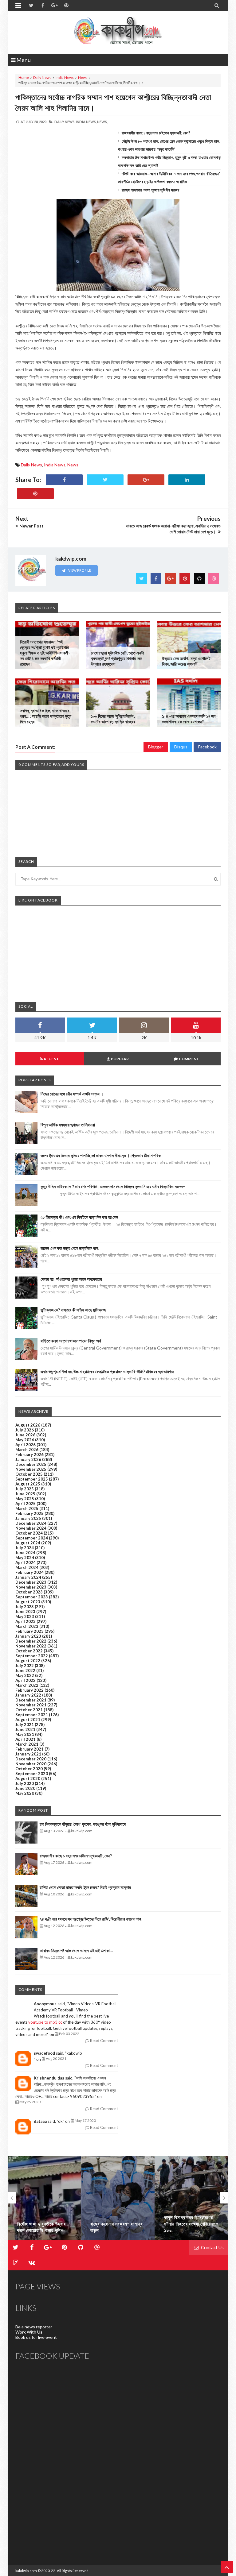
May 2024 (25, 1558)
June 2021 (25, 1729)
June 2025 (25, 1494)
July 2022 (25, 1666)
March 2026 (27, 1450)
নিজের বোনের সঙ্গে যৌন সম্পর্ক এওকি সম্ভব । (72, 1094)
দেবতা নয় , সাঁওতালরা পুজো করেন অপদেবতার (71, 1279)
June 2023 (25, 1612)
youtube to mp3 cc (45, 2022)
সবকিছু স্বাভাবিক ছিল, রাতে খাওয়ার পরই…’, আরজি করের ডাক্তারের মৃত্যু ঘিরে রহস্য (46, 716)
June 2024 (25, 1553)
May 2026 (25, 1440)
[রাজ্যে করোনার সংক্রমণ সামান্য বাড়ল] (44, 2198)
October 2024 (29, 1533)
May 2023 (25, 1616)
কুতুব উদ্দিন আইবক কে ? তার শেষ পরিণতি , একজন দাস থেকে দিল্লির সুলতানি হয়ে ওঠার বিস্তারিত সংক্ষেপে (113, 1186)
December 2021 (31, 1700)
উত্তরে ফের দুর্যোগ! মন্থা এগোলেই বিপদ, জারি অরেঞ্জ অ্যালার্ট (186, 661)
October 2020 (29, 1769)
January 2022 (28, 1695)
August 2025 (28, 1484)
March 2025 (27, 1508)
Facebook (207, 747)
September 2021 (32, 1715)
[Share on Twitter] (105, 480)
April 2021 (26, 1739)
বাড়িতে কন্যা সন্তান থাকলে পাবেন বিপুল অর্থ (71, 1341)
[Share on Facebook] (64, 480)
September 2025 (32, 1479)
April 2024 (26, 1562)
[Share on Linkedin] (187, 480)
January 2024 (28, 1577)
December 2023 (31, 1582)
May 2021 (25, 1734)
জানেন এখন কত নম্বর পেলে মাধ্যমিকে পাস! (70, 1248)
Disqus (181, 747)
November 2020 (31, 1764)
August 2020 (28, 1778)
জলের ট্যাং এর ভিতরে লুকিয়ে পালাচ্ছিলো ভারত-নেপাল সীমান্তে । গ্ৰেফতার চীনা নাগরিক (101, 1155)
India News (65, 77)
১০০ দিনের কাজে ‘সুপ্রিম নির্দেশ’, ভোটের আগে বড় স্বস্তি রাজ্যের (113, 719)
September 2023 (32, 1597)
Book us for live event (36, 2337)
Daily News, (65, 122)
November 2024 (31, 1528)
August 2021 (28, 1720)
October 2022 (29, 1651)
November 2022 (31, 1646)
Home (24, 77)
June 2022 (25, 1670)
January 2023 (28, 1636)
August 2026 (28, 1425)
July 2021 (25, 1724)
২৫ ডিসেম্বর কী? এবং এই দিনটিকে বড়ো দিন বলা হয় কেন (79, 1217)
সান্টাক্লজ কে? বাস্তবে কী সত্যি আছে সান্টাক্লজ (73, 1310)
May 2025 (25, 1499)
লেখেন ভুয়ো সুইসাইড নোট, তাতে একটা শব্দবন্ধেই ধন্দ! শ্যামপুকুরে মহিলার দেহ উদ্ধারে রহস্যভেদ (118, 658)
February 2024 (29, 1572)
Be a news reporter (34, 2327)
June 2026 (25, 1435)
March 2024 (27, 1567)
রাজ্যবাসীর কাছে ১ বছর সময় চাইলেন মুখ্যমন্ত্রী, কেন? (156, 133)
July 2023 (25, 1607)
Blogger (156, 747)
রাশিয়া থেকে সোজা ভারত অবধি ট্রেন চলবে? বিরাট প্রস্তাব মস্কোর (85, 1887)
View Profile (79, 570)
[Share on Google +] (146, 480)
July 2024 (25, 1548)
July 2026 (25, 1430)
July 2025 (25, 1489)
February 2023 (29, 1631)
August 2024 (28, 1543)
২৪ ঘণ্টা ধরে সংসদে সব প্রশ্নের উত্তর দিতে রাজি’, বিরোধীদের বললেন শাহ (90, 1919)
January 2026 (28, 1459)
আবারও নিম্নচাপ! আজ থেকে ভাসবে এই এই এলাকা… (76, 1950)
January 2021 (28, 1754)
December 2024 (31, 1523)
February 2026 (29, 1454)
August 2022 (28, 1661)
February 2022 (29, 1690)
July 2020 (25, 1783)
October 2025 (29, 1474)
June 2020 (25, 1788)
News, (102, 122)
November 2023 (31, 1587)
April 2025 (26, 1504)
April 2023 (26, 1621)
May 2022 (25, 1675)
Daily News (42, 77)
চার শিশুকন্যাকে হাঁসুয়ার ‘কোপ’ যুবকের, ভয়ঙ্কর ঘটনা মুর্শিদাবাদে (83, 1824)
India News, (86, 122)
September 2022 (32, 1656)
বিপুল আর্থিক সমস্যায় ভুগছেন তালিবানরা (68, 1125)
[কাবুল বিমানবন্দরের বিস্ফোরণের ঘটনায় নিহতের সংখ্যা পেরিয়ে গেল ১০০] (118, 2198)
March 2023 (27, 1626)
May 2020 (25, 1793)
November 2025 (31, 1469)
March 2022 (27, 1685)
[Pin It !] (35, 494)
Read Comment (104, 2041)
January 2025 (28, 1518)
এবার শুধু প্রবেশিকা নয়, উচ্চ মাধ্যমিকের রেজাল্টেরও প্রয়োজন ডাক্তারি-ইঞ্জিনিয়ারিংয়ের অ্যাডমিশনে (107, 1371)
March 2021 (27, 1744)
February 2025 (29, 1513)
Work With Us (29, 2332)
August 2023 (28, 1602)
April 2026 (26, 1445)
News (83, 77)
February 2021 (29, 1749)
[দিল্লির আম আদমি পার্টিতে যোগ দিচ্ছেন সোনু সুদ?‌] (192, 2198)
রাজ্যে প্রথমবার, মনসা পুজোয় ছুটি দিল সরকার (150, 190)
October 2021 (29, 1710)
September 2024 (32, 1538)
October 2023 (29, 1592)
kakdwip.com (26, 2571)
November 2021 (31, 1705)
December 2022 (31, 1641)
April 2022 (26, 1680)
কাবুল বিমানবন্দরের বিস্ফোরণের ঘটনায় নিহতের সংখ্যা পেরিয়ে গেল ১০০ (118, 2224)
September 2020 (32, 1774)
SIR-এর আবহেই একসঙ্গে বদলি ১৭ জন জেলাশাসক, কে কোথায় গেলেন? (189, 719)
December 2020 (31, 1759)
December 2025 (31, 1464)
